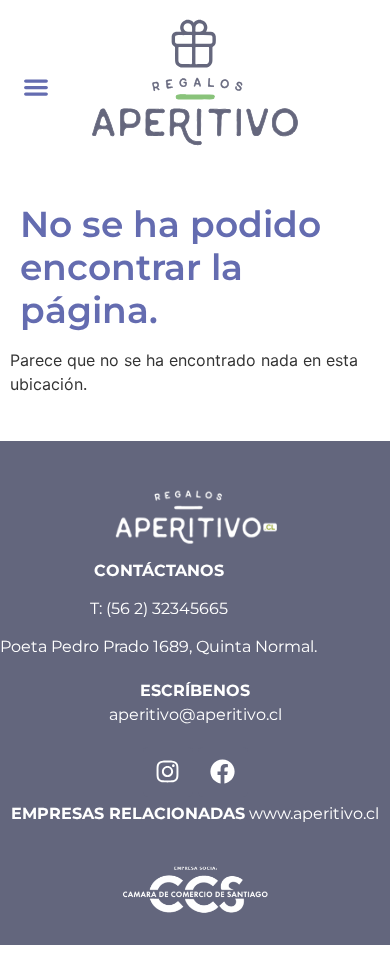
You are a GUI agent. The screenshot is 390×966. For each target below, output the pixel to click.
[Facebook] (223, 772)
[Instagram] (168, 772)
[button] (36, 87)
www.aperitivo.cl (314, 813)
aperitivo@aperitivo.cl (195, 714)
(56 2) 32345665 (167, 608)
